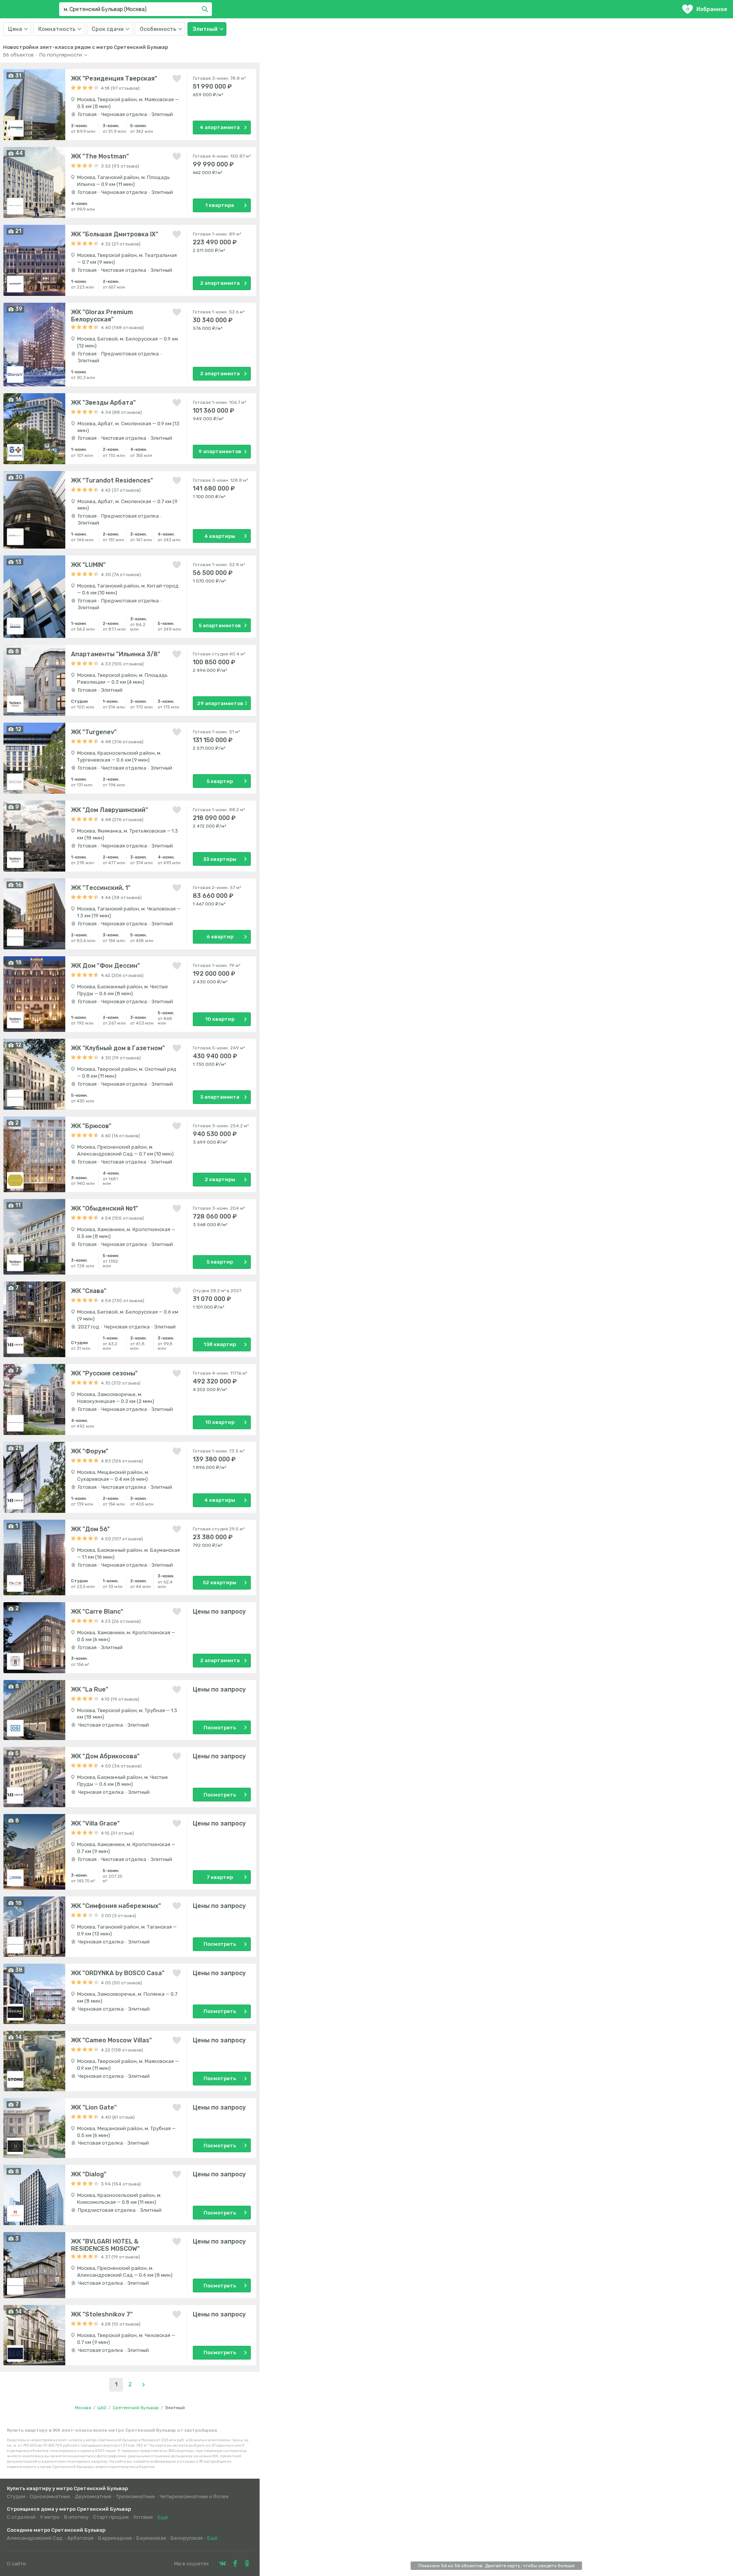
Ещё (163, 2517)
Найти (206, 9)
